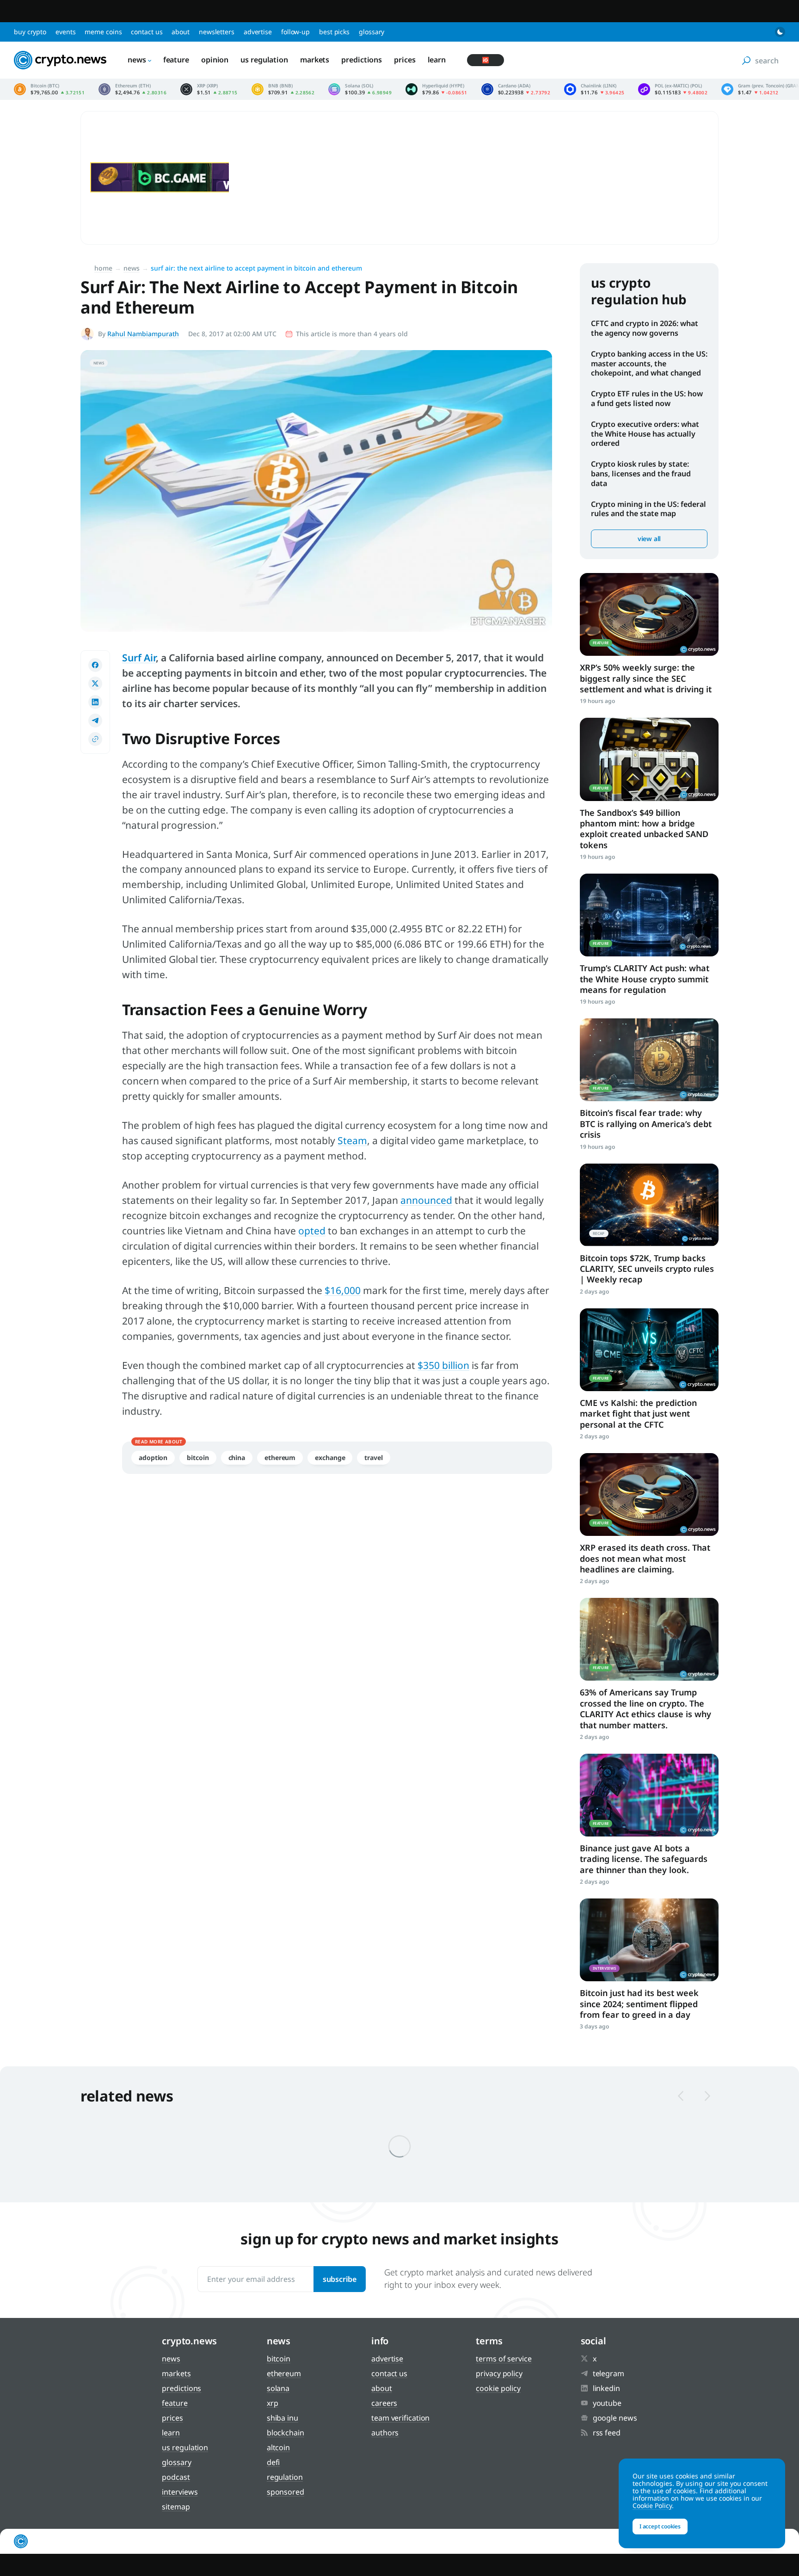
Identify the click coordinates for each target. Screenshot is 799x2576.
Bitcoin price (49, 89)
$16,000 (343, 1290)
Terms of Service (504, 2359)
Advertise (258, 32)
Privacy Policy (499, 2373)
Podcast (176, 2477)
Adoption (153, 1457)
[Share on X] (95, 684)
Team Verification (400, 2418)
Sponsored (286, 2492)
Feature (176, 60)
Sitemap (176, 2507)
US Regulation (264, 60)
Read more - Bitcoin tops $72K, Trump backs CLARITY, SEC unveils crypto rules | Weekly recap (649, 1205)
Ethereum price (132, 89)
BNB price (283, 89)
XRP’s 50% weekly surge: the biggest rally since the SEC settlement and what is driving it (646, 678)
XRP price (209, 89)
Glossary (372, 32)
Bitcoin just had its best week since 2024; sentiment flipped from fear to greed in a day (639, 2004)
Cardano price (516, 89)
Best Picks (334, 32)
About (181, 32)
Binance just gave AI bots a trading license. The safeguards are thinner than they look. (644, 1859)
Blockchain (286, 2433)
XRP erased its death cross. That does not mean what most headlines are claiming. (645, 1558)
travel (373, 1457)
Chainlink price (594, 89)
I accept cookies (660, 2526)
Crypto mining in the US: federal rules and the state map (648, 509)
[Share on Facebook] (95, 665)
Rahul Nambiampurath (143, 334)
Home (103, 268)
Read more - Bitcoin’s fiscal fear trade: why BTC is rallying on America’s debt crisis (649, 1060)
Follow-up (295, 32)
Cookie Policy (498, 2388)
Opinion (215, 60)
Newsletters (217, 32)
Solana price (360, 89)
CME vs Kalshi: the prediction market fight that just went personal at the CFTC (638, 1414)
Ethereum (280, 1457)
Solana (278, 2388)
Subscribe (340, 2279)
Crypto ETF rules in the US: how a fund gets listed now (647, 398)
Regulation (285, 2477)
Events (65, 32)
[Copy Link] (95, 739)
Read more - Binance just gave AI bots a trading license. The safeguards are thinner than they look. (649, 1795)
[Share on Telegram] (95, 721)
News (137, 60)
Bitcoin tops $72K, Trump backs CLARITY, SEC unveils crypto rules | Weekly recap (647, 1269)
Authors (385, 2433)
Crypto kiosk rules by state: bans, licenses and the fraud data (641, 474)
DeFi (274, 2462)
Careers (384, 2403)
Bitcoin (198, 1457)
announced (426, 1200)
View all (649, 539)
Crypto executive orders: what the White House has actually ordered (645, 434)
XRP (273, 2403)
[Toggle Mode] (780, 32)
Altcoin (278, 2447)
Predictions (362, 60)
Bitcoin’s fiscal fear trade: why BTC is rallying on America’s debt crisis (646, 1124)
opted (312, 1231)
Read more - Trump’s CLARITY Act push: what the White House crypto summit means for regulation (649, 915)
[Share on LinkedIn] (95, 702)
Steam (352, 1140)
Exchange (330, 1457)
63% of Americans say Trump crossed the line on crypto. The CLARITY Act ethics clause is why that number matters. (645, 1708)
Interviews (180, 2492)
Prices (405, 60)
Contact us (147, 32)
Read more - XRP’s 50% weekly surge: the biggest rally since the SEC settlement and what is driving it (649, 614)
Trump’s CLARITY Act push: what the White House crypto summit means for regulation (645, 979)
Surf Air (139, 658)
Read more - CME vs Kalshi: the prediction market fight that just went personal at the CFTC (649, 1350)
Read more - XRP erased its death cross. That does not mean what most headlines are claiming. (649, 1494)
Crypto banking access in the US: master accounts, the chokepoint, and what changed (649, 364)
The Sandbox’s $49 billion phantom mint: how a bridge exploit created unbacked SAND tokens (644, 829)
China (237, 1457)
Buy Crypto (30, 32)
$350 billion (443, 1365)
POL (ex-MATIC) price (673, 89)
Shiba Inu (283, 2418)
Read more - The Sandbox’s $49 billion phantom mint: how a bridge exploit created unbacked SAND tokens (649, 759)
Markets (315, 60)
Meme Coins (103, 32)
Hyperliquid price (436, 89)
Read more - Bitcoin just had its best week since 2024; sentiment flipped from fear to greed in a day (649, 1940)
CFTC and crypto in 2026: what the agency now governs (645, 328)
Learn (437, 60)
